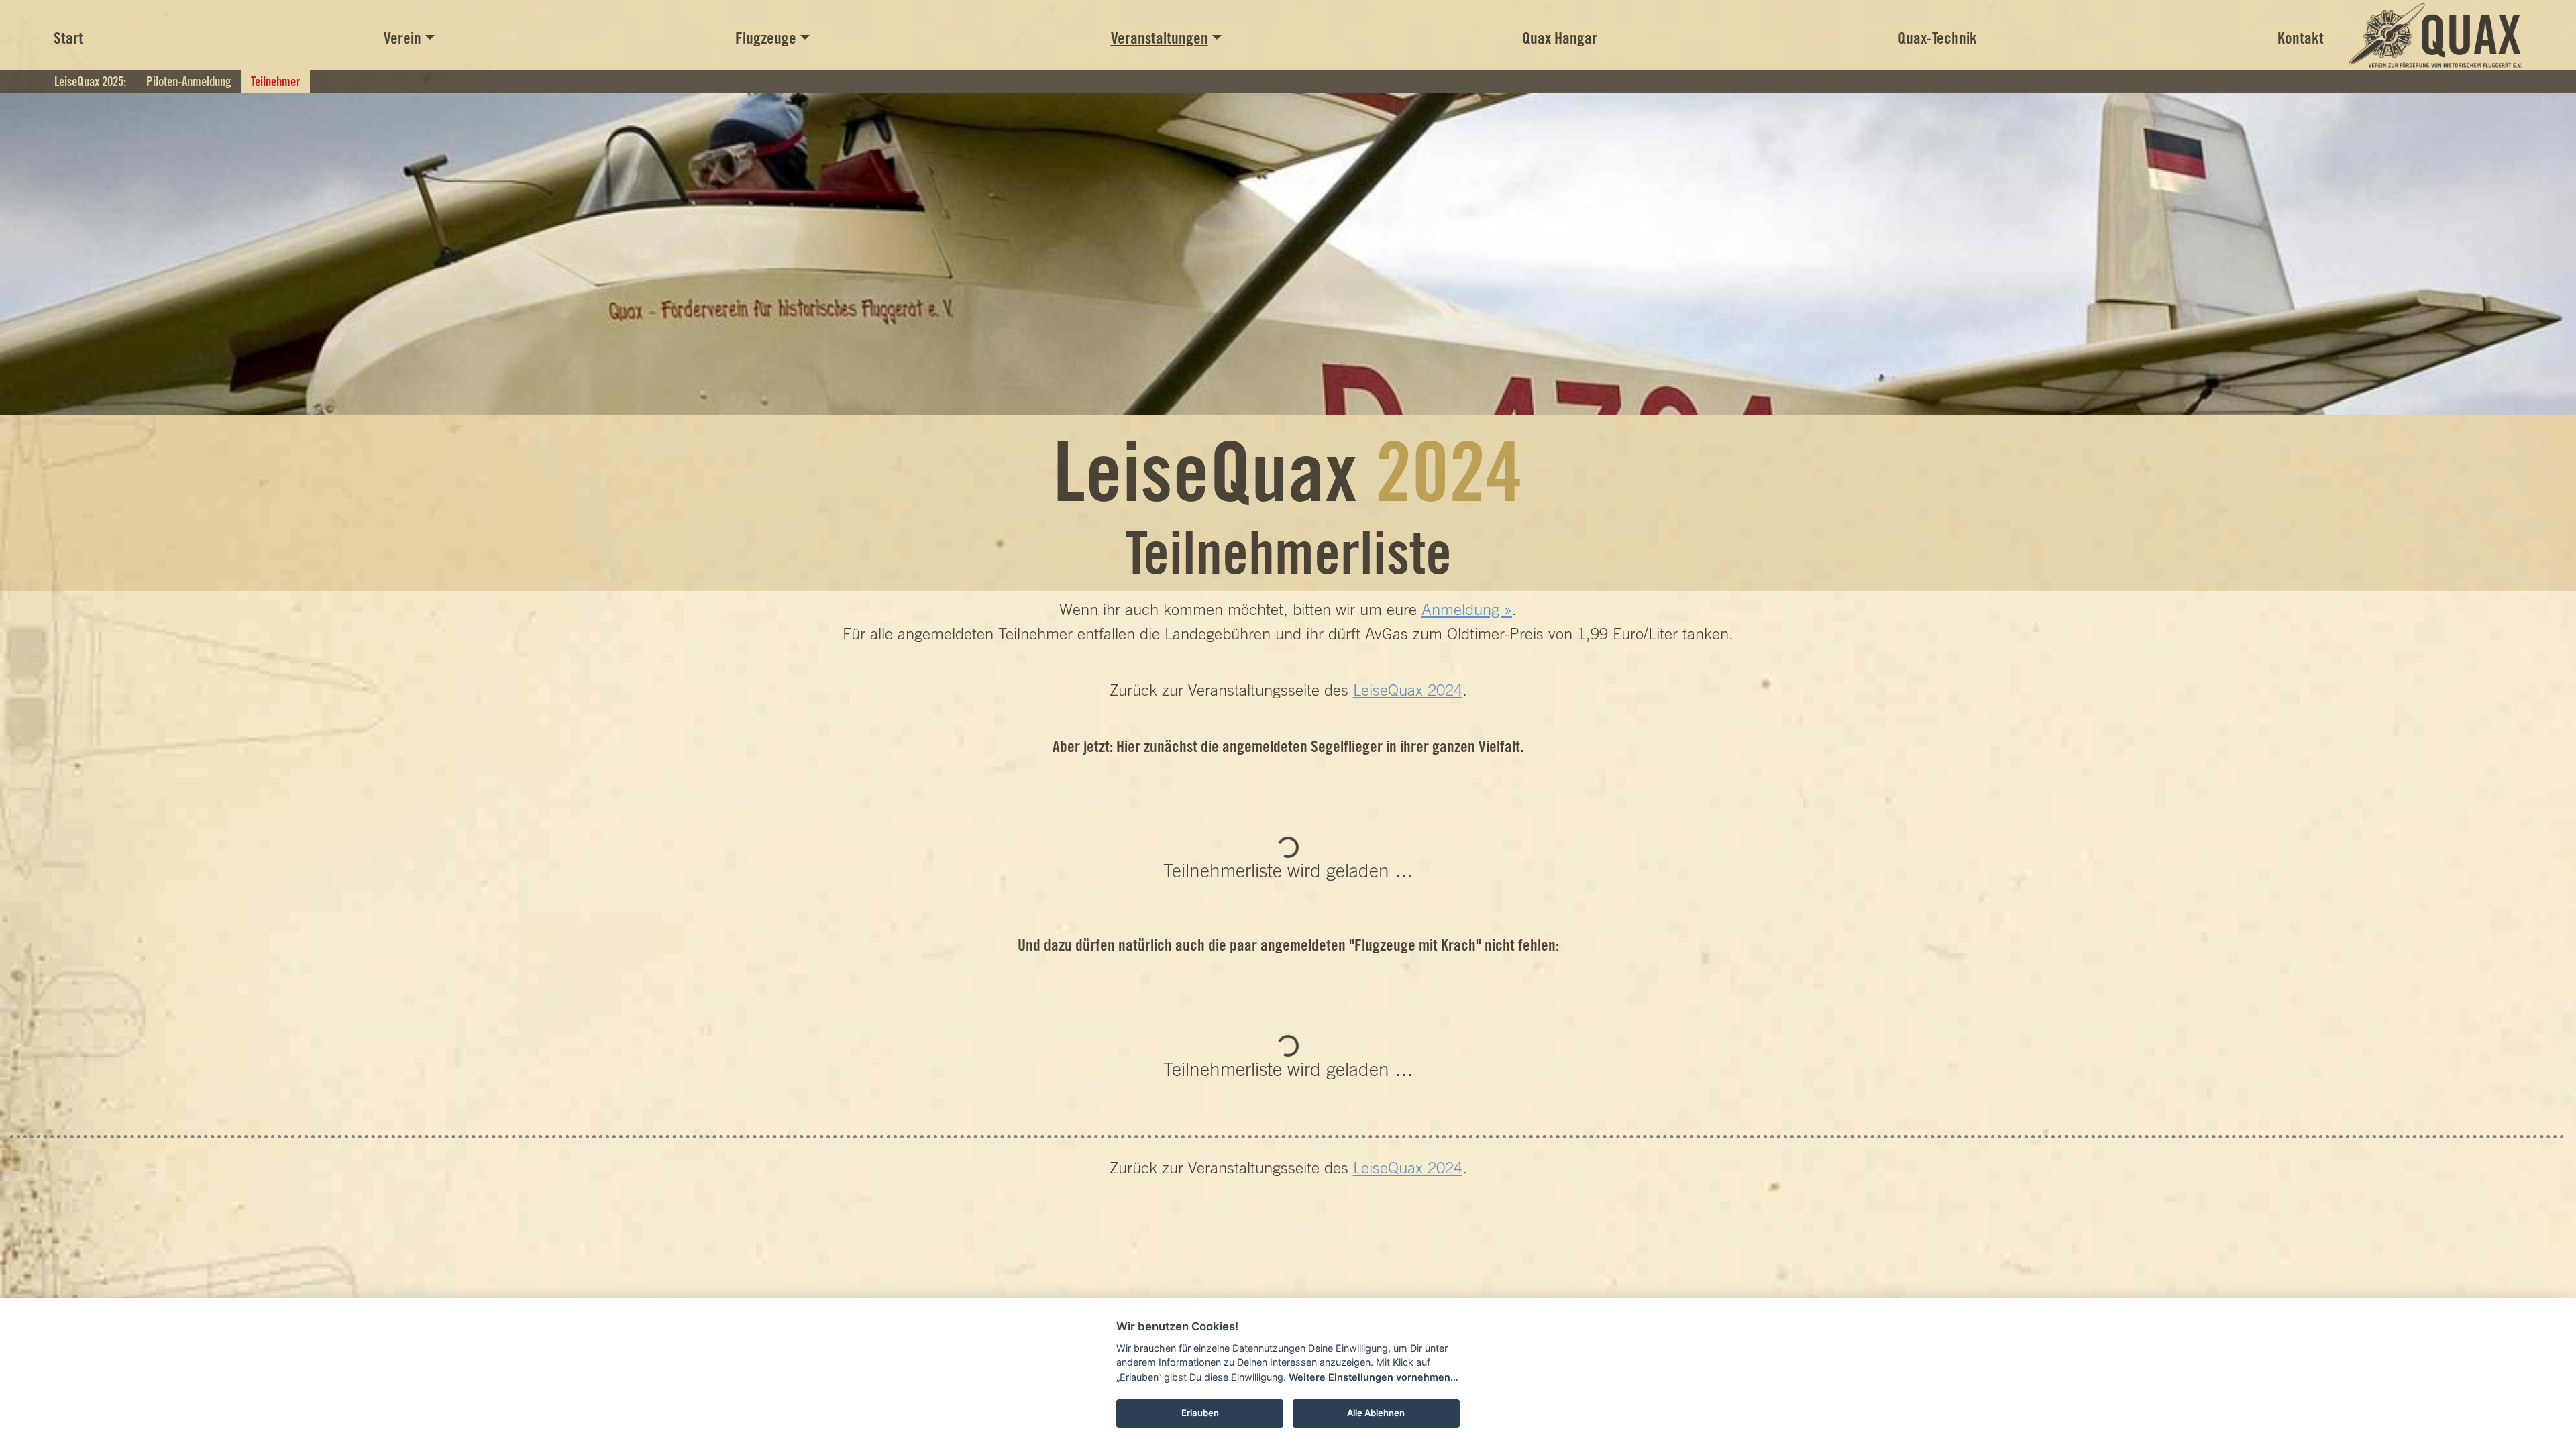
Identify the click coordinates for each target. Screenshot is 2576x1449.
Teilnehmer (275, 81)
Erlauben (1200, 1413)
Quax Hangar (1560, 38)
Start (68, 38)
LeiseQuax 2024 (1408, 690)
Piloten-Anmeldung (189, 81)
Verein (402, 38)
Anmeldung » (1467, 609)
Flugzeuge (766, 38)
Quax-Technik (1937, 38)
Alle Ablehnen (1376, 1413)
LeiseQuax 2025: (90, 81)
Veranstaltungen (1160, 38)
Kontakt (2301, 38)
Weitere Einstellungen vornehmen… (1374, 1377)
